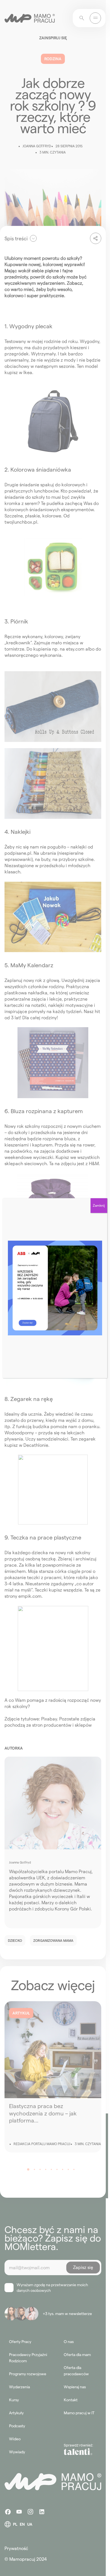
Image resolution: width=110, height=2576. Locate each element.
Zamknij (99, 1205)
